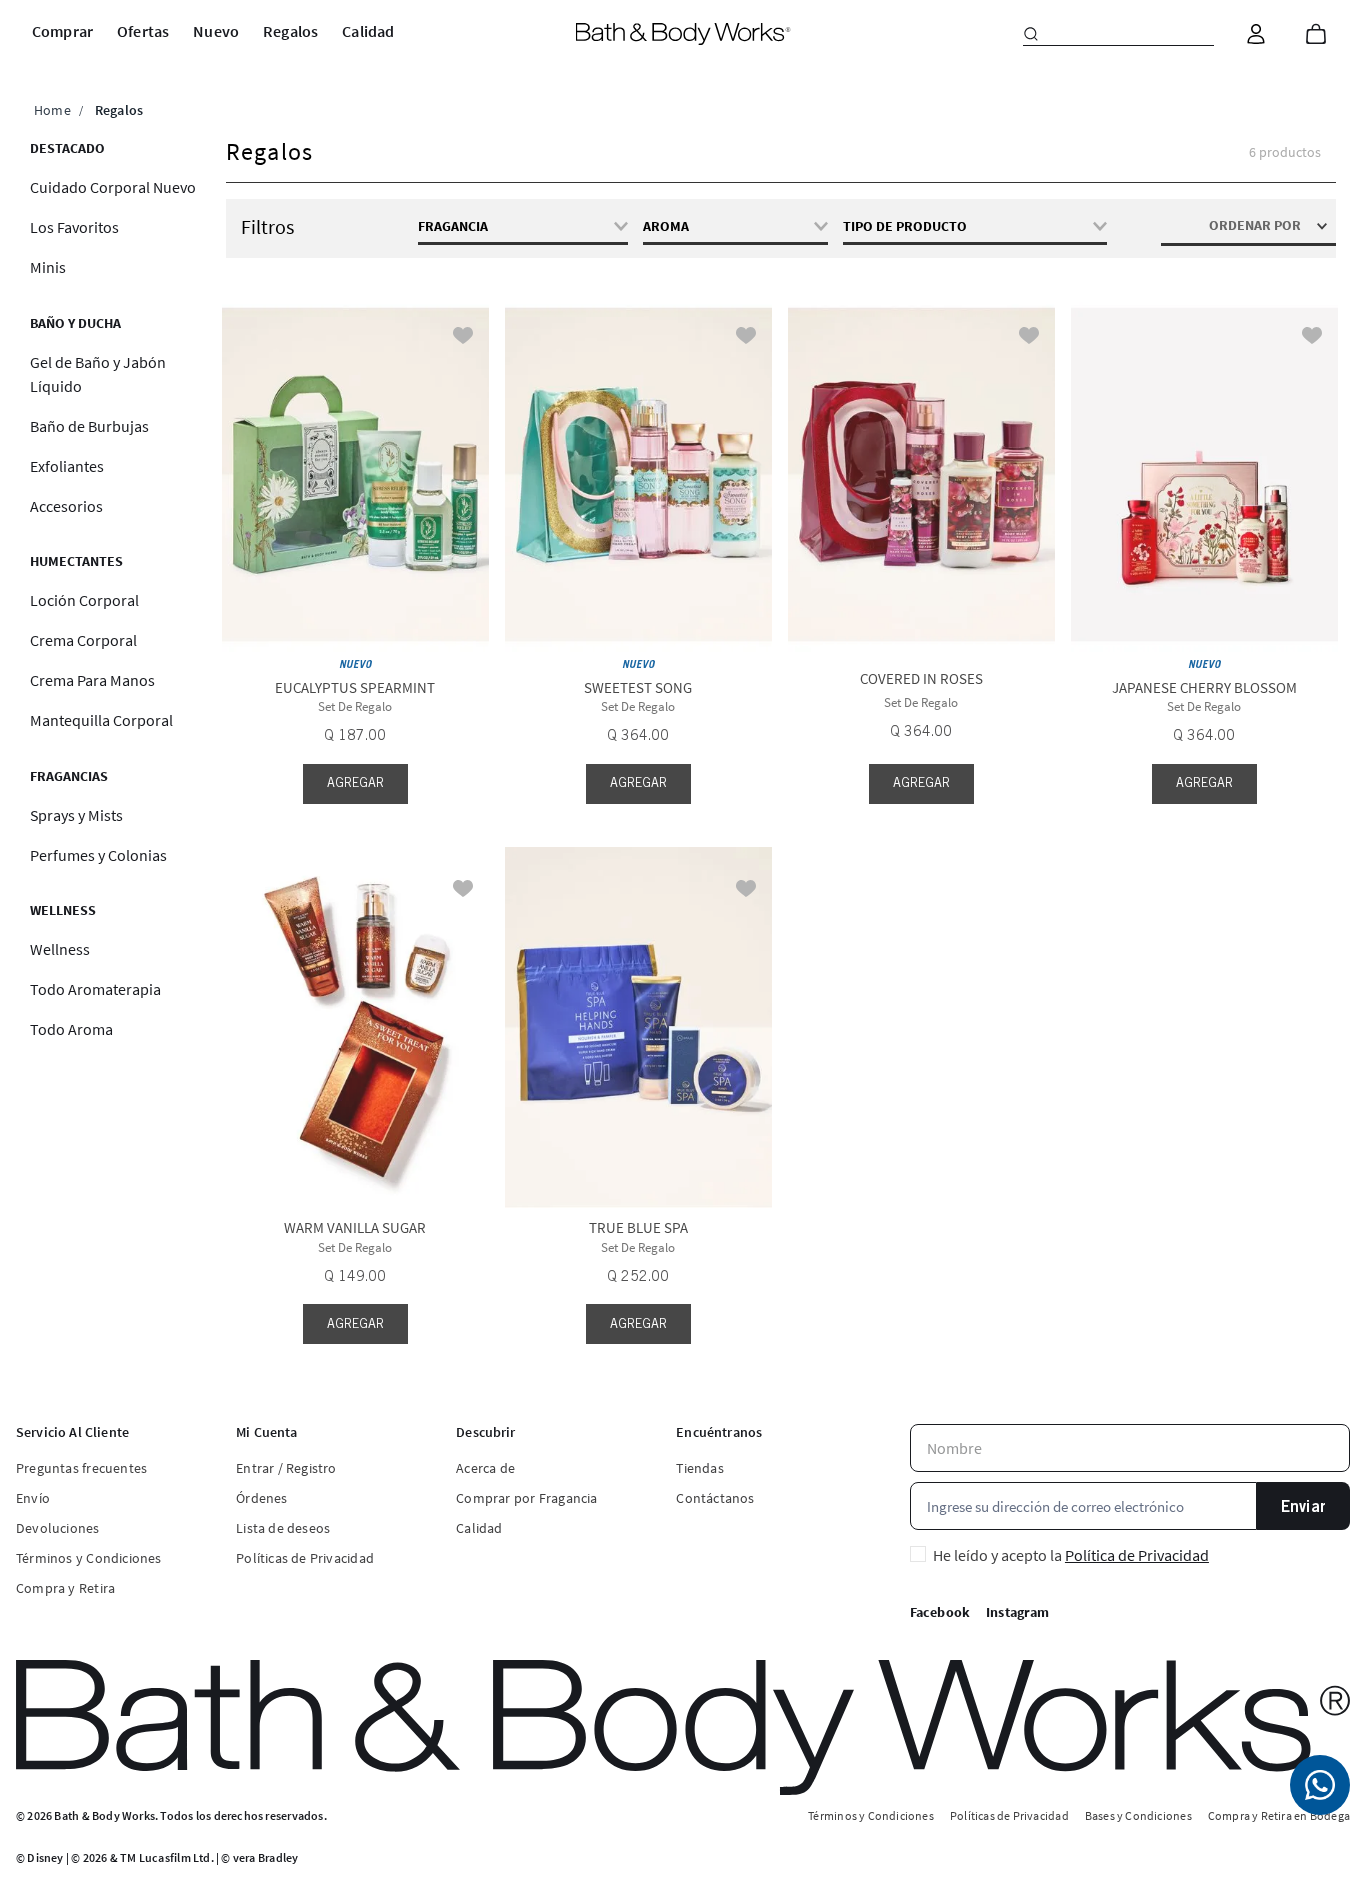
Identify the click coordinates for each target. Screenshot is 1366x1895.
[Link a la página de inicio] (52, 110)
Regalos (119, 110)
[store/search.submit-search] (1031, 34)
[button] (736, 226)
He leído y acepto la (1071, 1555)
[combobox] (1118, 34)
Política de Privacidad (1137, 1555)
